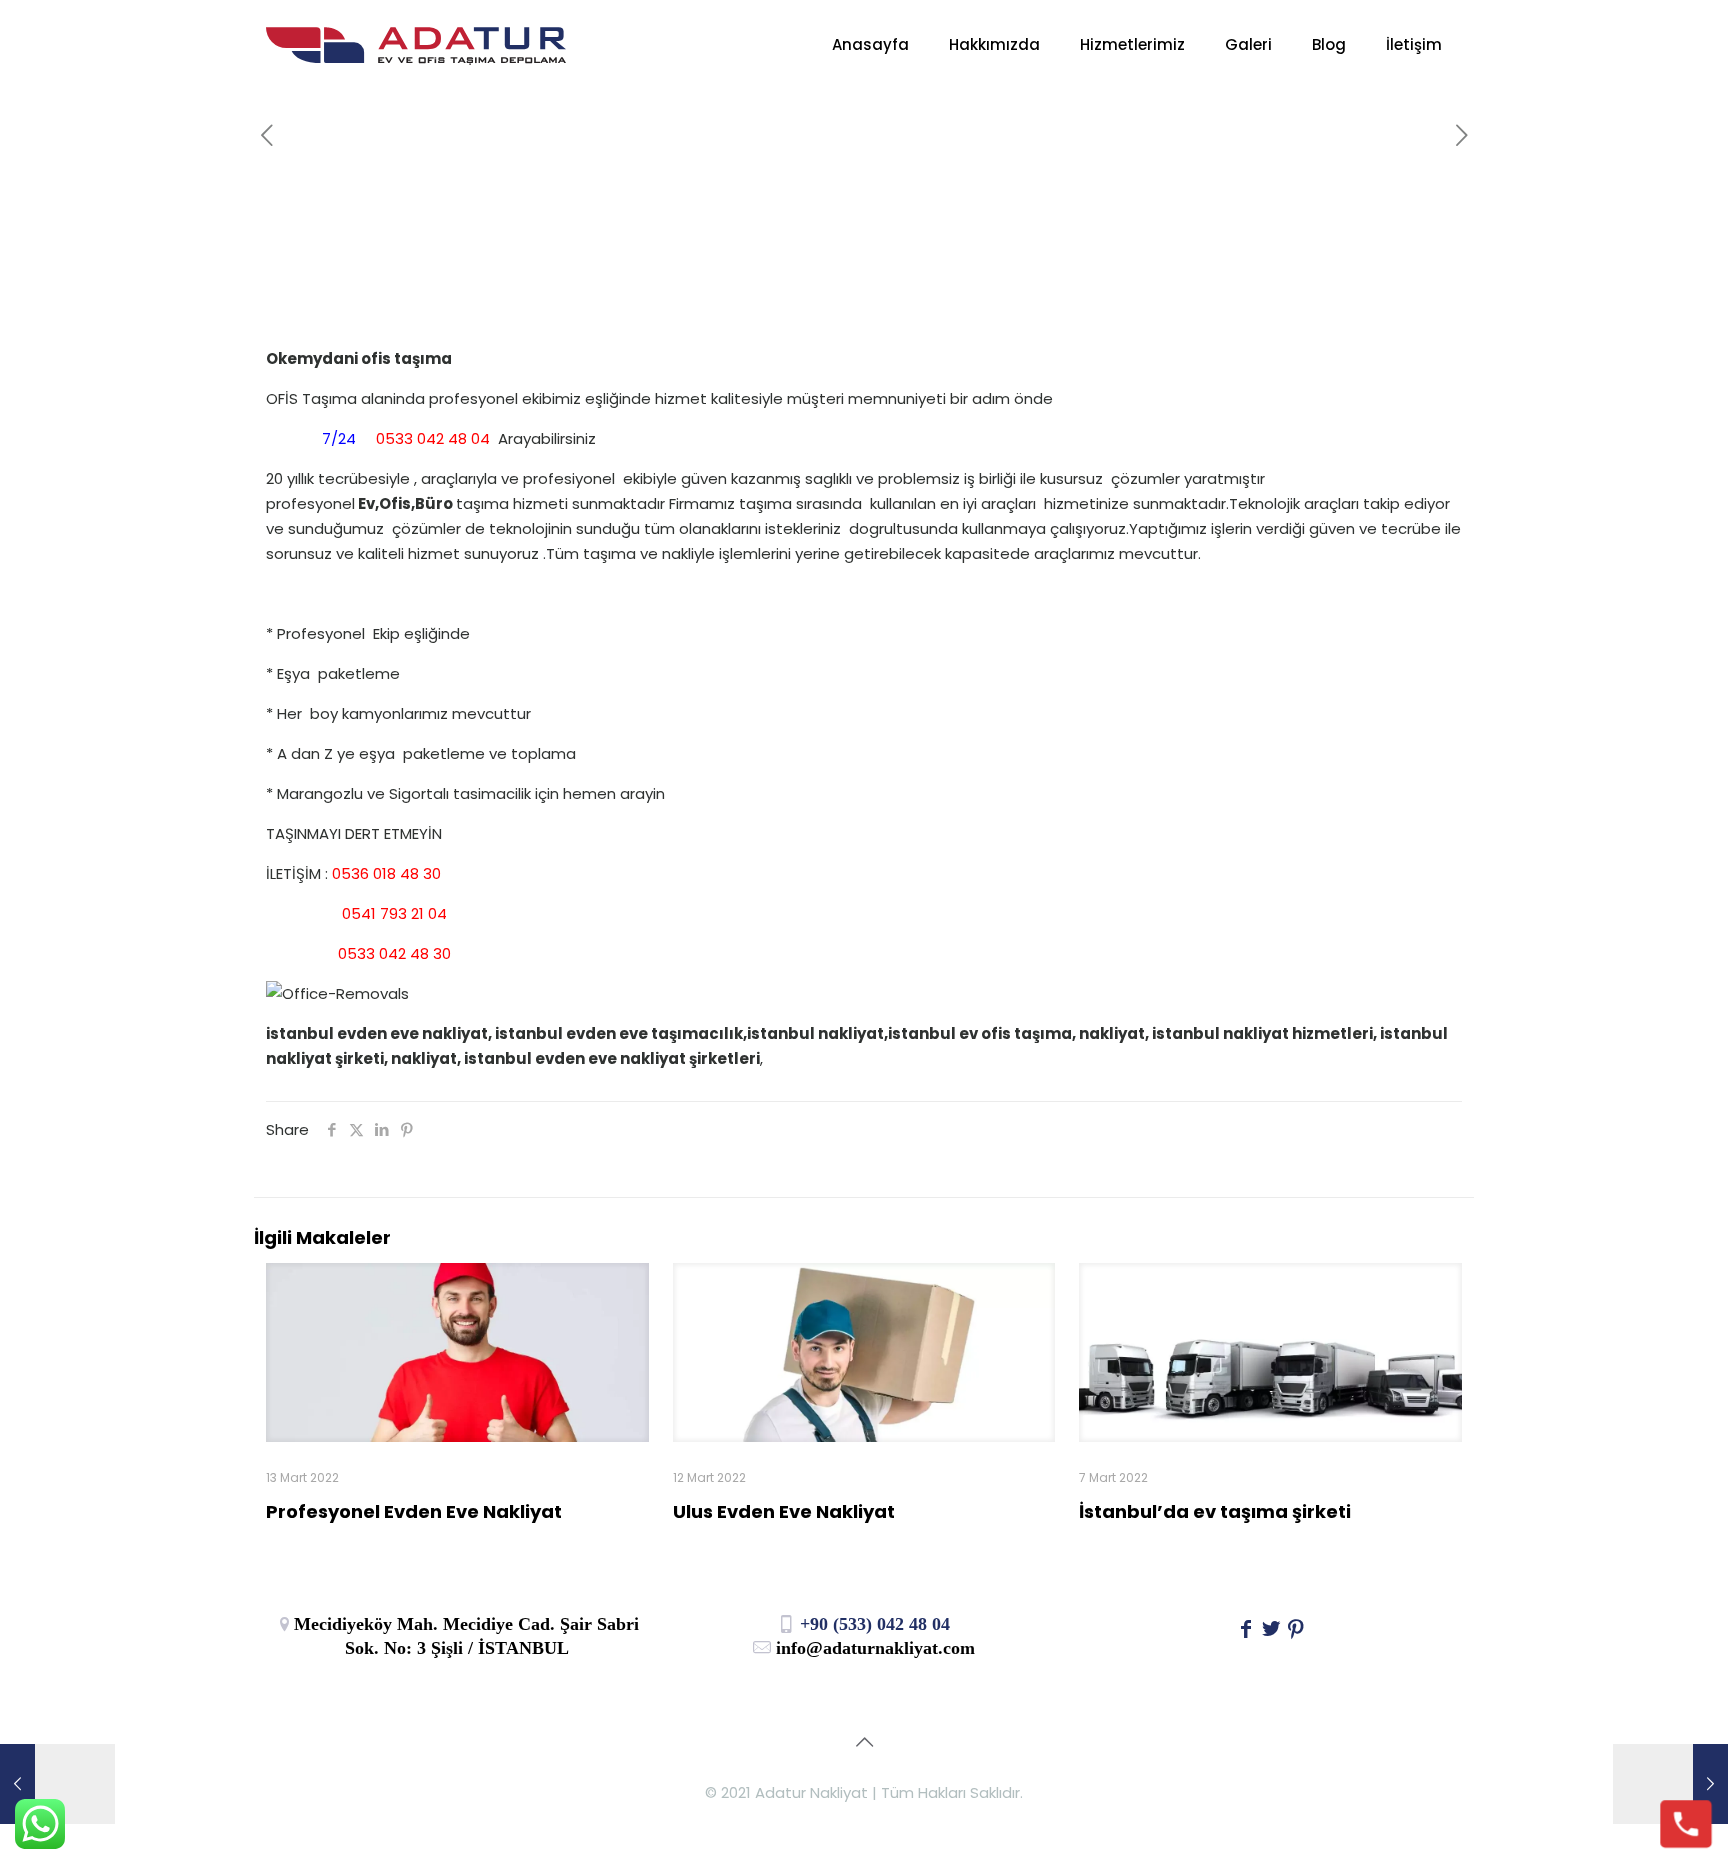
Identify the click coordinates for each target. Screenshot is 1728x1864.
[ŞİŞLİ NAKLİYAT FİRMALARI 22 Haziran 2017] (1670, 1784)
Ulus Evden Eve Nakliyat (784, 1511)
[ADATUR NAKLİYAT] (416, 45)
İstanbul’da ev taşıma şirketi (1215, 1511)
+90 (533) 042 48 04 (872, 1624)
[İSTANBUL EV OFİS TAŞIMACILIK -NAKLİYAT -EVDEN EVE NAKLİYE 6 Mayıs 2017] (57, 1784)
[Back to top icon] (864, 1742)
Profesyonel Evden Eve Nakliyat (414, 1511)
